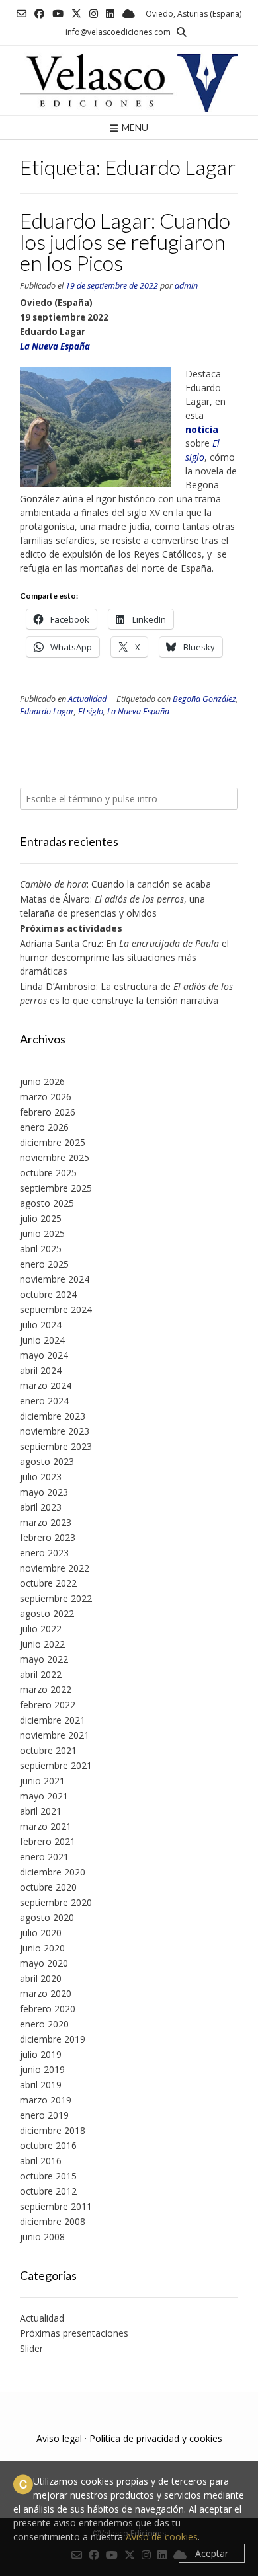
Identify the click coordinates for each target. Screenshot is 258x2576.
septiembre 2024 (56, 1309)
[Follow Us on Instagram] (94, 14)
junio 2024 (42, 1340)
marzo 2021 (46, 1826)
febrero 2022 (48, 1705)
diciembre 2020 (53, 1872)
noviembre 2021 (55, 1735)
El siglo (91, 711)
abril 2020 (41, 1978)
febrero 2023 (48, 1537)
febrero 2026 (48, 1112)
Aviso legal (59, 2438)
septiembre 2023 (56, 1446)
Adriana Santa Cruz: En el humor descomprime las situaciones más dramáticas (124, 957)
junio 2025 (42, 1233)
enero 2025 (44, 1264)
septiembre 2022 (56, 1598)
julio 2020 (41, 1933)
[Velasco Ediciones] (129, 80)
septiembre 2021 (56, 1765)
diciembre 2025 (53, 1142)
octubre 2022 (48, 1583)
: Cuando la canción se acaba (115, 884)
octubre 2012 (48, 2191)
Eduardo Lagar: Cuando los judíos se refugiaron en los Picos (125, 242)
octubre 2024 (48, 1294)
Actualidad (87, 699)
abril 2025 (41, 1249)
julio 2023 (41, 1477)
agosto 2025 (47, 1203)
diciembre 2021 (53, 1720)
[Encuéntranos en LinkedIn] (110, 14)
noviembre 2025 (55, 1157)
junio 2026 (42, 1081)
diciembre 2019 (53, 2039)
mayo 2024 (44, 1355)
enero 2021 (44, 1857)
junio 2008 (42, 2237)
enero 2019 (44, 2115)
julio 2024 (41, 1325)
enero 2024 (44, 1401)
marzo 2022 (46, 1689)
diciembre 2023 (53, 1416)
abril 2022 (41, 1674)
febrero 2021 (48, 1841)
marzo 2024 (46, 1385)
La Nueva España (138, 711)
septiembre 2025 (56, 1188)
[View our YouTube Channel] (58, 14)
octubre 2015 (48, 2176)
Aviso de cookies (162, 2537)
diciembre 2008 (53, 2221)
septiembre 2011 (56, 2206)
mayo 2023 (44, 1492)
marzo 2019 (46, 2100)
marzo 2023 (46, 1522)
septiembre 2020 (56, 1902)
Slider (31, 2348)
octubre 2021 (48, 1750)
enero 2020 (44, 2024)
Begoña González (204, 699)
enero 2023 (44, 1553)
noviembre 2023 (55, 1431)
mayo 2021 (44, 1796)
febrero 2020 (48, 2009)
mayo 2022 (44, 1659)
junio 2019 (42, 2069)
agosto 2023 (47, 1461)
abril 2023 (41, 1507)
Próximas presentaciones (74, 2333)
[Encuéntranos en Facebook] (39, 14)
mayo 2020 (44, 1963)
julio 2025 (41, 1218)
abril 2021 (41, 1811)
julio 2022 (41, 1629)
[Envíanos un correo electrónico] (21, 14)
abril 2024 (41, 1370)
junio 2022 (42, 1644)
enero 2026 (44, 1127)
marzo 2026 (46, 1097)
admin (186, 286)
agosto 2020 (47, 1917)
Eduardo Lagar (47, 711)
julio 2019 (41, 2054)
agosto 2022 (47, 1613)
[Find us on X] (76, 14)
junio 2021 (42, 1781)
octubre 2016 (48, 2145)
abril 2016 (41, 2161)
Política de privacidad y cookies (156, 2438)
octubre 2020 (48, 1887)
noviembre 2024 (55, 1279)
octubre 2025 (48, 1173)
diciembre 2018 (53, 2130)
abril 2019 (41, 2085)
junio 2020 (42, 1948)
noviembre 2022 (55, 1568)
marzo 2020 (46, 1993)
